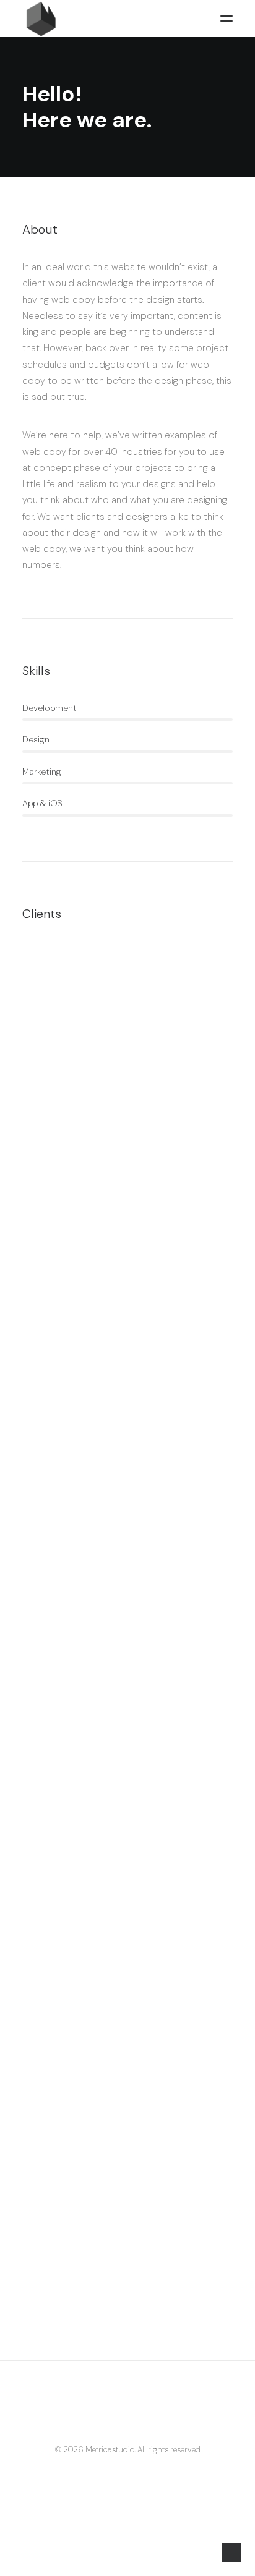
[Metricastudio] (127, 19)
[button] (227, 19)
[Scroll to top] (231, 2552)
